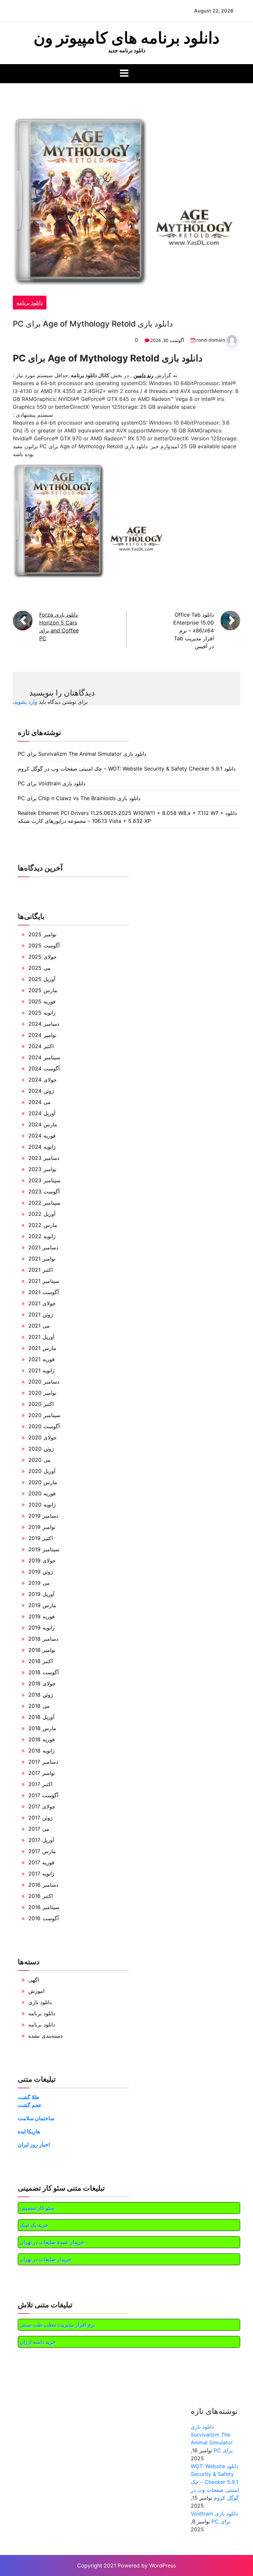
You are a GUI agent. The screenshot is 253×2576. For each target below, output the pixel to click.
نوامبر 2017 (42, 1773)
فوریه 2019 (42, 1616)
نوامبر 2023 (42, 1169)
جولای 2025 (42, 957)
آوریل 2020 (42, 1471)
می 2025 (40, 968)
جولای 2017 (42, 1806)
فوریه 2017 (41, 1862)
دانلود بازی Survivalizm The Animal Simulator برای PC (82, 754)
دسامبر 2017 (43, 1762)
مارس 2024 (43, 1124)
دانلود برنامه (30, 303)
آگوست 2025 (44, 945)
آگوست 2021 (43, 1292)
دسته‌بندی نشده (45, 2036)
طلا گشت (28, 2097)
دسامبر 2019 (43, 1516)
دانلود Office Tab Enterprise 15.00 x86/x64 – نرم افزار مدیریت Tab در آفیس (194, 630)
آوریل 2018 (41, 1717)
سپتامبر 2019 (44, 1549)
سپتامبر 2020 (44, 1415)
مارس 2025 (43, 990)
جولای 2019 (42, 1560)
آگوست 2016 (43, 1918)
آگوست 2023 (44, 1191)
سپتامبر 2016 (44, 1907)
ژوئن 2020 (41, 1449)
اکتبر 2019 (41, 1538)
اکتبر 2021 (41, 1270)
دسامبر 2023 (44, 1158)
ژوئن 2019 (41, 1572)
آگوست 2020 (44, 1426)
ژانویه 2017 (41, 1874)
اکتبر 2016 (41, 1896)
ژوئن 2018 (41, 1695)
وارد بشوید (26, 702)
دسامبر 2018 (43, 1639)
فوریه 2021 (42, 1359)
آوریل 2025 (42, 979)
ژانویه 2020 (42, 1505)
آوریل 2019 (41, 1594)
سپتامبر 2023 (44, 1180)
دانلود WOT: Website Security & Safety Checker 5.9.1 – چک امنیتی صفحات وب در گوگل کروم (127, 769)
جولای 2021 (42, 1303)
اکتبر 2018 (41, 1661)
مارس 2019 (42, 1605)
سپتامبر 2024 (44, 1057)
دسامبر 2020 (44, 1382)
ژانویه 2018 (42, 1751)
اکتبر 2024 (41, 1046)
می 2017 (39, 1829)
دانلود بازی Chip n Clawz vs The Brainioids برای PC (79, 798)
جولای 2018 (42, 1683)
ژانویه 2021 (42, 1370)
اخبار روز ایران (34, 2145)
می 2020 (40, 1460)
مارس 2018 (42, 1728)
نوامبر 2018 (42, 1650)
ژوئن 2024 (41, 1091)
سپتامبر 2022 (44, 1203)
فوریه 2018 (42, 1739)
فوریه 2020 (42, 1493)
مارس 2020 (43, 1482)
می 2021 (39, 1326)
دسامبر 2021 (43, 1247)
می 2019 (39, 1583)
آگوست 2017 (43, 1795)
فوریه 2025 (42, 1001)
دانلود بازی (40, 2002)
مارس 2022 (43, 1225)
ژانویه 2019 (42, 1628)
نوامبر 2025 (42, 934)
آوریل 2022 (42, 1214)
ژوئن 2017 (41, 1818)
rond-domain (211, 340)
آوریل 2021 (41, 1337)
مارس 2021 (42, 1348)
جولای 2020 (42, 1437)
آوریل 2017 (41, 1840)
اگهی (34, 1980)
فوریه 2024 (42, 1136)
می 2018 (39, 1706)
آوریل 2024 (42, 1113)
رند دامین (143, 375)
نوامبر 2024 (42, 1035)
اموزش (36, 1991)
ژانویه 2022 (42, 1236)
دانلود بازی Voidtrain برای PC (52, 783)
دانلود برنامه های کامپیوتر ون (126, 38)
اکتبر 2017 (40, 1784)
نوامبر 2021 (42, 1259)
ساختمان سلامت (36, 2118)
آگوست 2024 (44, 1068)
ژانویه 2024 (42, 1147)
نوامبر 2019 (42, 1527)
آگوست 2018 (43, 1672)
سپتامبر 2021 (44, 1281)
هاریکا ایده (29, 2131)
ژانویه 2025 (42, 1013)
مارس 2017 (42, 1851)
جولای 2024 (42, 1080)
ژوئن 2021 (41, 1314)
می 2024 (40, 1102)
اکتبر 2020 (41, 1404)
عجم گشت (30, 2105)
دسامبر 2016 (43, 1885)
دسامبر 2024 (44, 1024)
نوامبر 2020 (42, 1393)
